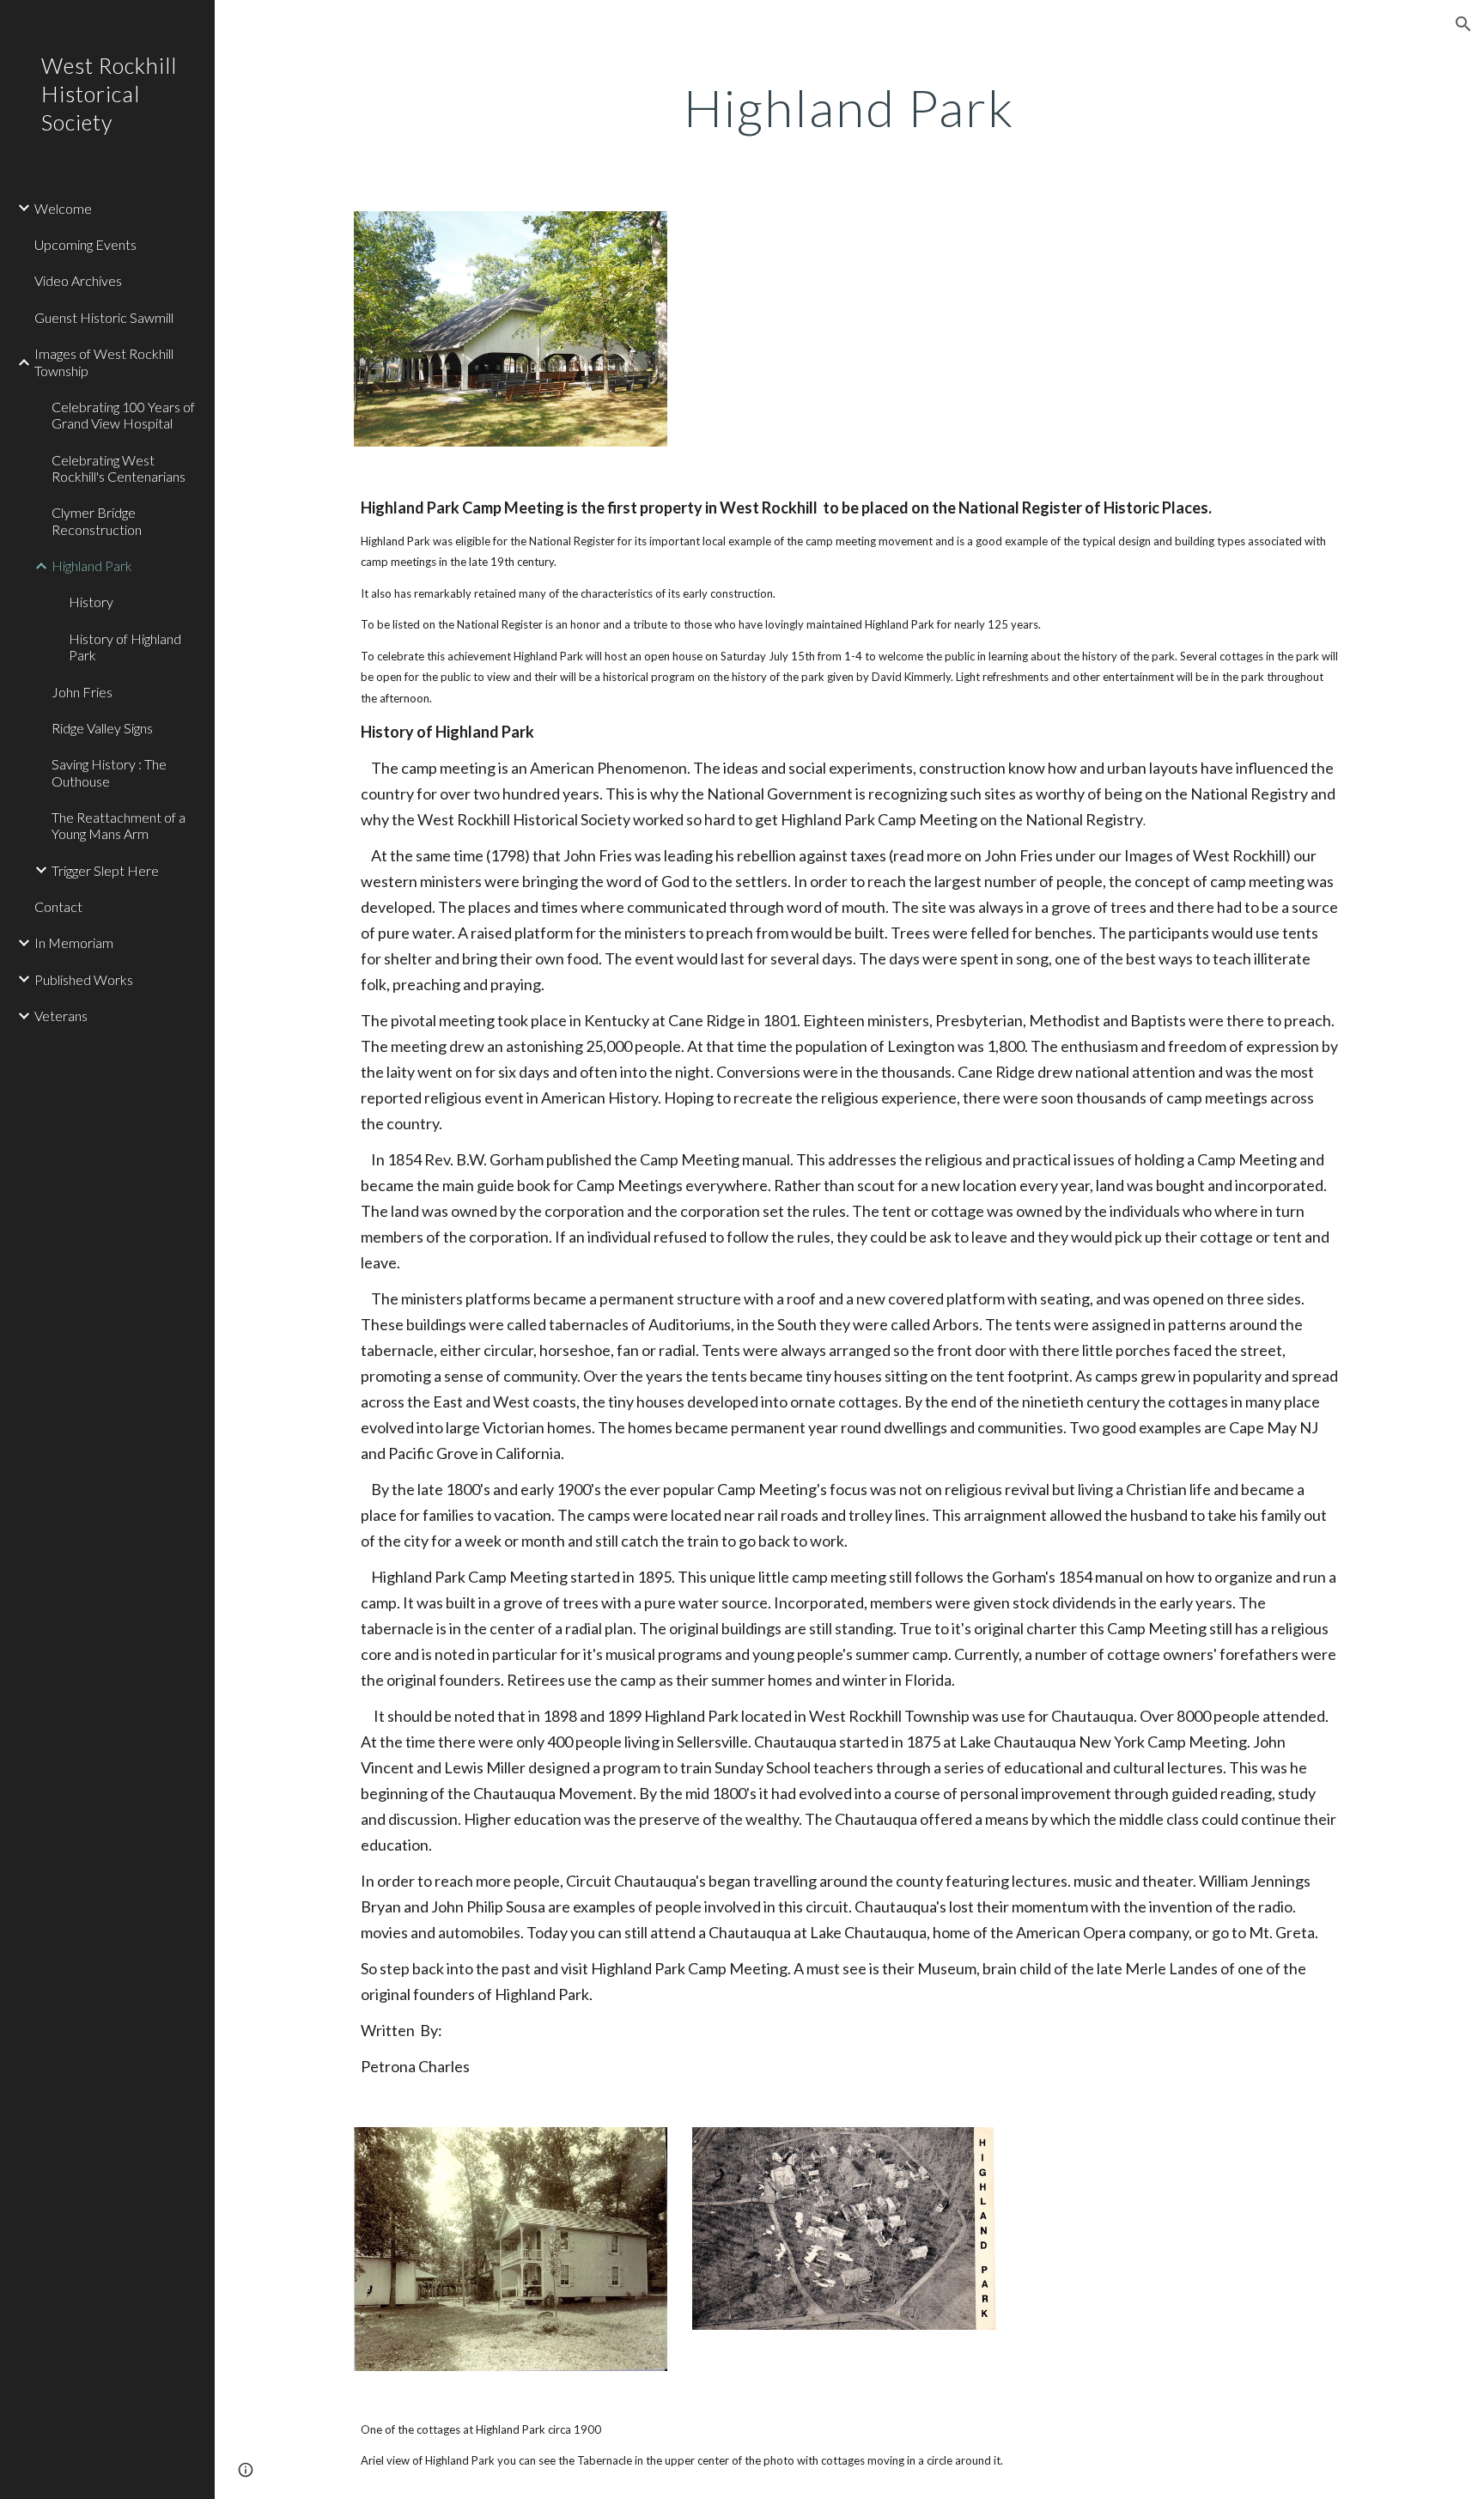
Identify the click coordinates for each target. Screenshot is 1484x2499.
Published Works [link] (84, 979)
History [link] (91, 602)
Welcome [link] (63, 208)
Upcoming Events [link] (85, 244)
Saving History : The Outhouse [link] (109, 772)
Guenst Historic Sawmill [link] (104, 317)
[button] (1463, 24)
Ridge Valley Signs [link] (102, 728)
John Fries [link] (82, 692)
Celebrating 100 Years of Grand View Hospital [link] (123, 415)
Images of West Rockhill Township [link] (104, 362)
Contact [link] (58, 906)
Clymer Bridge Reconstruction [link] (97, 520)
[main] (849, 107)
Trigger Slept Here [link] (105, 870)
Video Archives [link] (78, 280)
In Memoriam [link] (74, 942)
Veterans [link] (61, 1015)
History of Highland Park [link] (125, 647)
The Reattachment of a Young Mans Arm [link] (119, 825)
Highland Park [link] (92, 565)
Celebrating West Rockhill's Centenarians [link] (119, 468)
